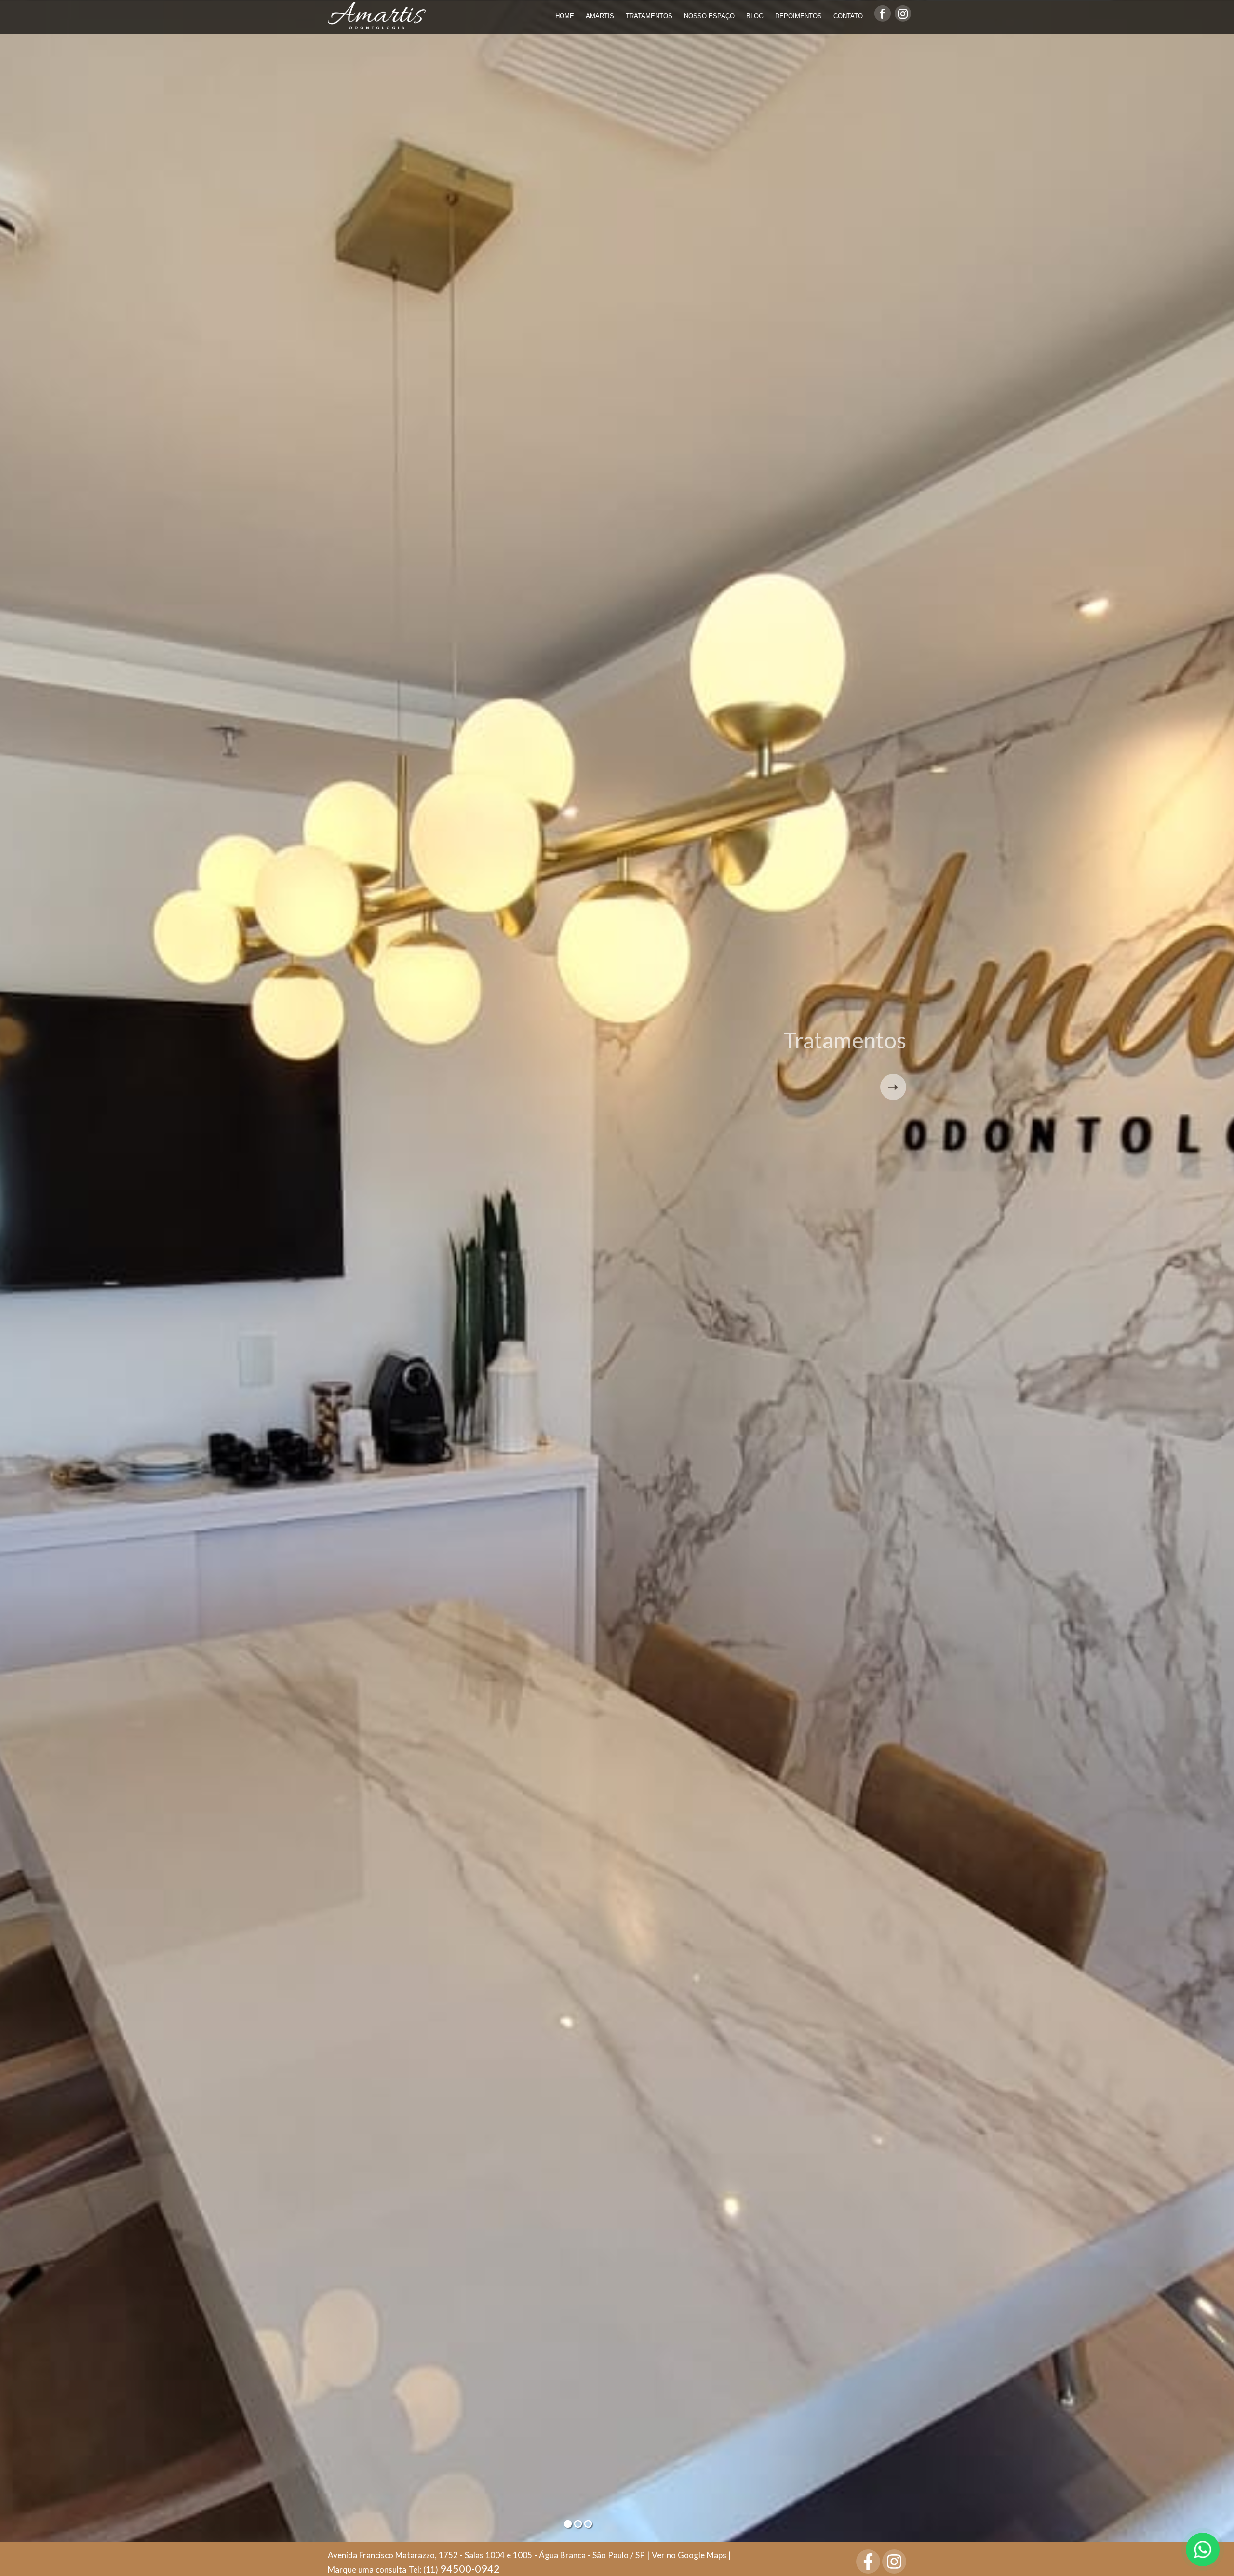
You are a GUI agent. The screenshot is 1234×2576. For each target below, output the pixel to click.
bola (568, 2524)
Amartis (600, 16)
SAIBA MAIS (893, 1087)
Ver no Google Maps (689, 2555)
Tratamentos (649, 16)
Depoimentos (798, 16)
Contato (848, 16)
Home (565, 16)
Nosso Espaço (709, 16)
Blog (755, 16)
